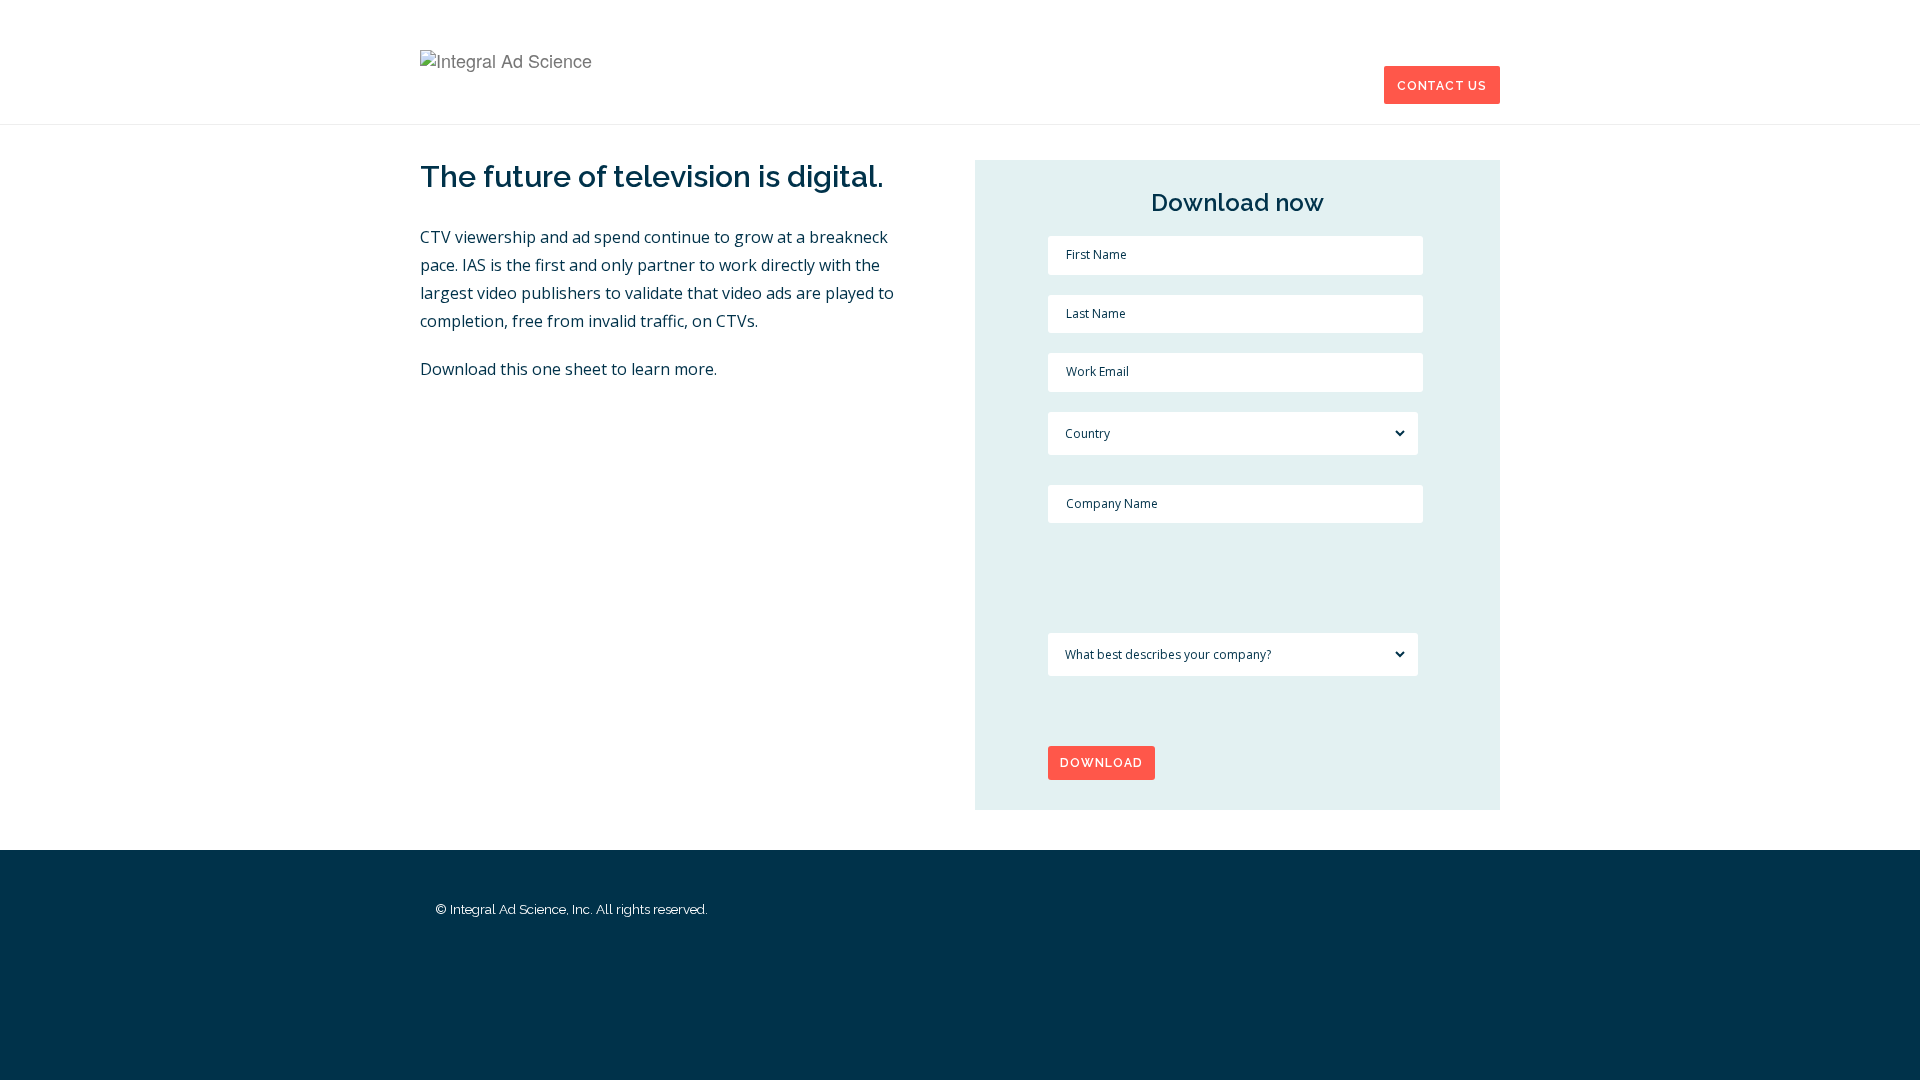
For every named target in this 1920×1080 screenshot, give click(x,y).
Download (1101, 763)
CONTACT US (1442, 86)
